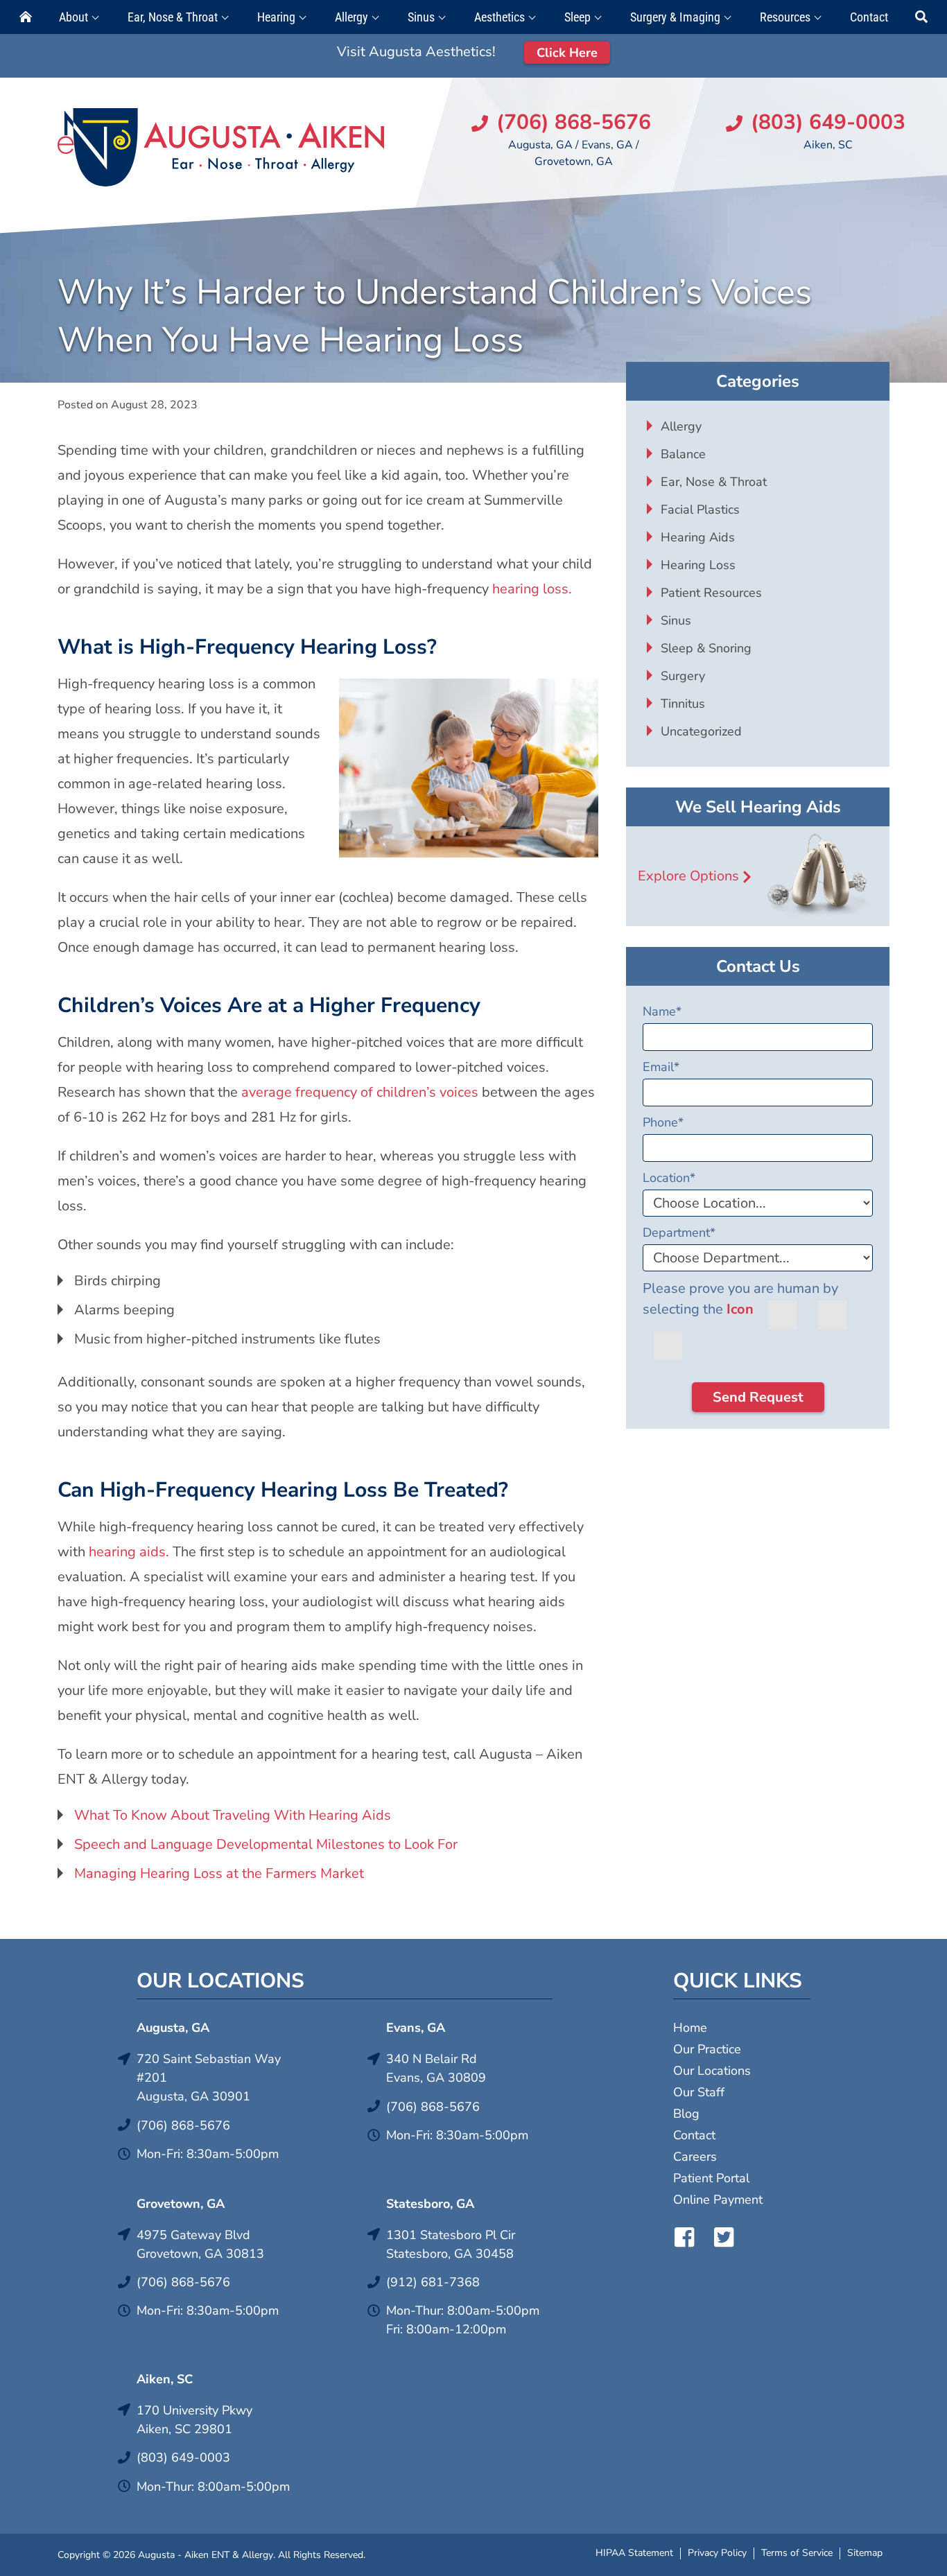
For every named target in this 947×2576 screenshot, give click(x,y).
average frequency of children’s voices (360, 1092)
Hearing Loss (698, 565)
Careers (695, 2157)
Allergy (351, 17)
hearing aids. (127, 1552)
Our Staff (699, 2092)
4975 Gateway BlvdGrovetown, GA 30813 (200, 2244)
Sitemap (865, 2553)
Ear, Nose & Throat (173, 17)
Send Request (758, 1397)
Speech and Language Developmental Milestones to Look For (266, 1844)
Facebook (684, 2237)
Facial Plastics (700, 510)
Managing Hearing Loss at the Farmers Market (219, 1873)
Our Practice (707, 2049)
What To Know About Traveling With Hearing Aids (233, 1815)
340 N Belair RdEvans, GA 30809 (436, 2068)
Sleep (577, 17)
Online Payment (718, 2200)
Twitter (724, 2237)
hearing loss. (532, 589)
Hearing (276, 17)
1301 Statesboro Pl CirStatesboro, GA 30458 (451, 2244)
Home (690, 2028)
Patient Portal (711, 2178)
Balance (683, 454)
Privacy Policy (717, 2553)
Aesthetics (499, 17)
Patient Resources (711, 593)
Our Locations (712, 2071)
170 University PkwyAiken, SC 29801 (194, 2420)
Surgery (683, 676)
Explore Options (688, 876)
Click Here (567, 53)
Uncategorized (701, 731)
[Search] (921, 17)
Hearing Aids (698, 537)
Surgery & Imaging (675, 17)
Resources (785, 17)
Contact (869, 17)
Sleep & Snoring (706, 648)
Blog (686, 2114)
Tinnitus (683, 704)
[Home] (26, 17)
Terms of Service (797, 2553)
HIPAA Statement (634, 2553)
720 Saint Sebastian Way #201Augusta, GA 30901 (209, 2078)
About (73, 17)
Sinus (421, 17)
